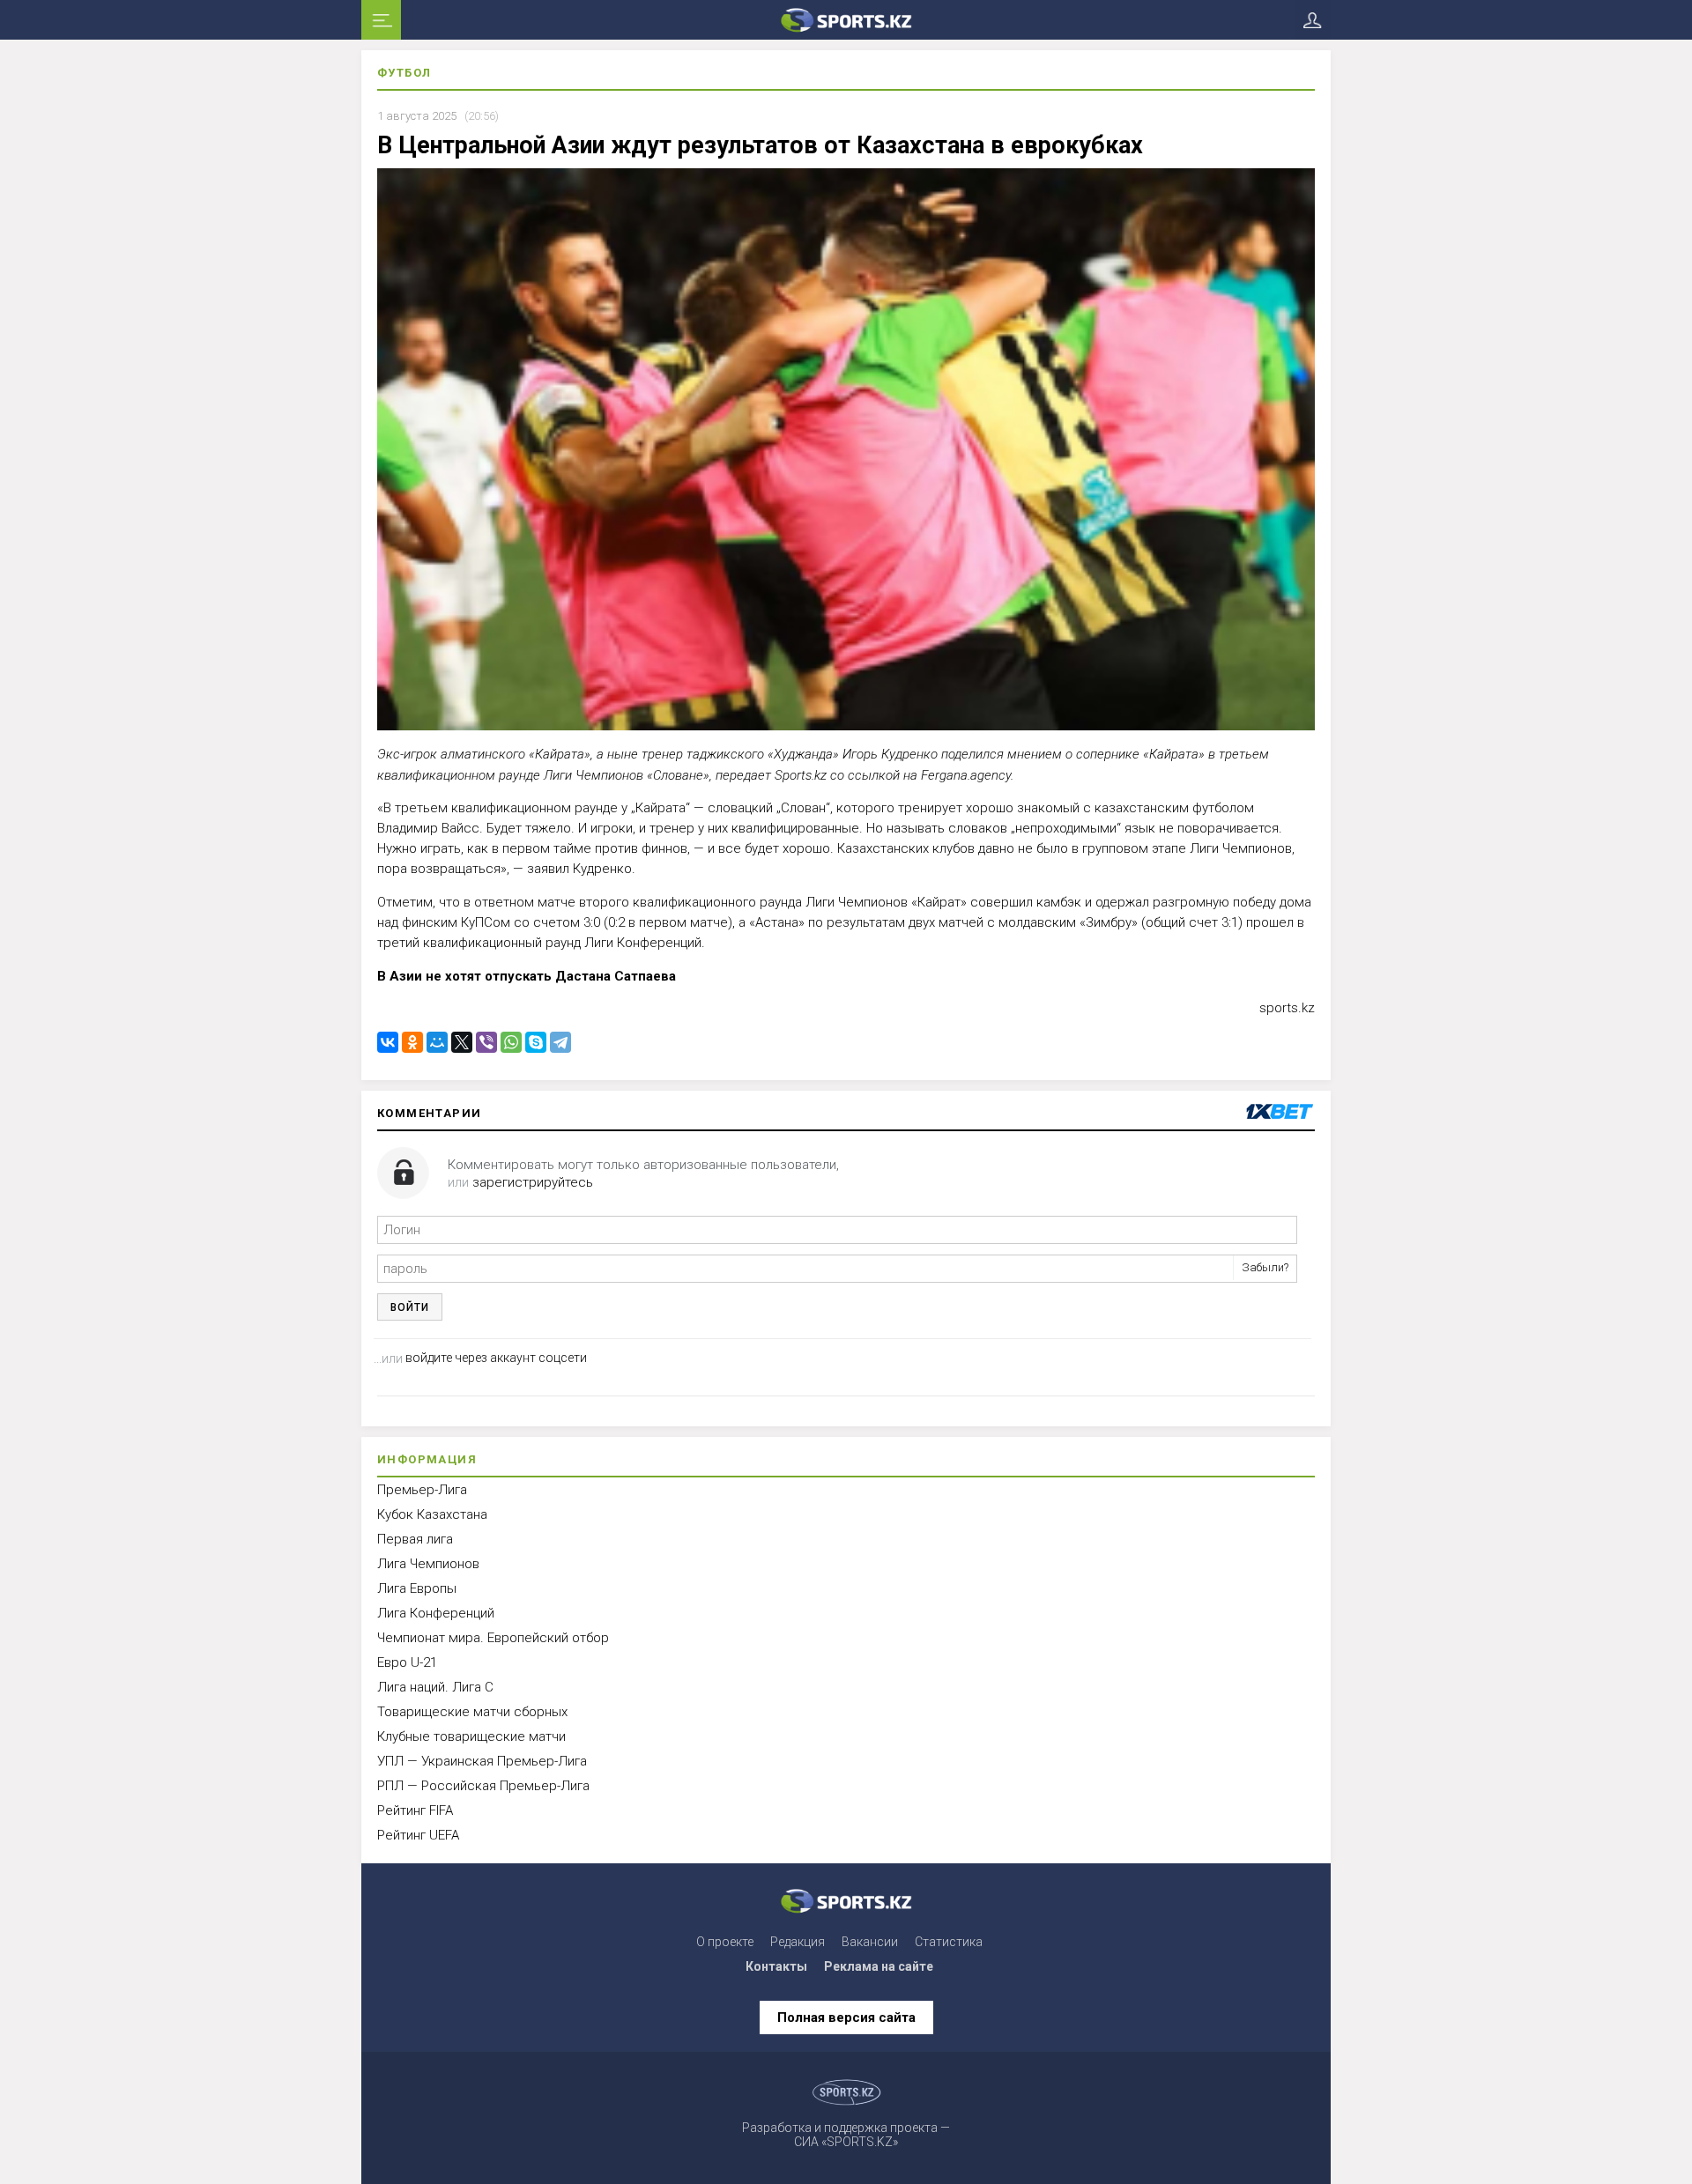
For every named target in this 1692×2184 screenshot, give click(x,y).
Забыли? (1265, 1267)
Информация (427, 1459)
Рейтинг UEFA (418, 1835)
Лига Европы (417, 1588)
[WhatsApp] (511, 1042)
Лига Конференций (436, 1613)
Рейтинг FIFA (415, 1810)
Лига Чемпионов (428, 1564)
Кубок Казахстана (432, 1514)
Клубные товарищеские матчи (471, 1736)
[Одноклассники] (412, 1042)
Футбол (404, 73)
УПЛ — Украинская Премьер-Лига (482, 1761)
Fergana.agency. (967, 774)
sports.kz (1287, 1008)
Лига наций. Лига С (435, 1687)
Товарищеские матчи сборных (472, 1712)
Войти (410, 1307)
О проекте (725, 1942)
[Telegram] (560, 1042)
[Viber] (486, 1042)
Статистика (949, 1942)
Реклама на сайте (879, 1966)
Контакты (776, 1966)
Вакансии (870, 1942)
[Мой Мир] (437, 1042)
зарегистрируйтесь (533, 1182)
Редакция (798, 1942)
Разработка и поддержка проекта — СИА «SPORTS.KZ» (846, 2135)
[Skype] (536, 1042)
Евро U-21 (407, 1662)
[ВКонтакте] (388, 1042)
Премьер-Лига (422, 1490)
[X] (462, 1042)
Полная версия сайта (846, 2017)
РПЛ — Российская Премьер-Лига (483, 1786)
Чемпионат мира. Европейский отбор (493, 1638)
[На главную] (846, 20)
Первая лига (415, 1539)
